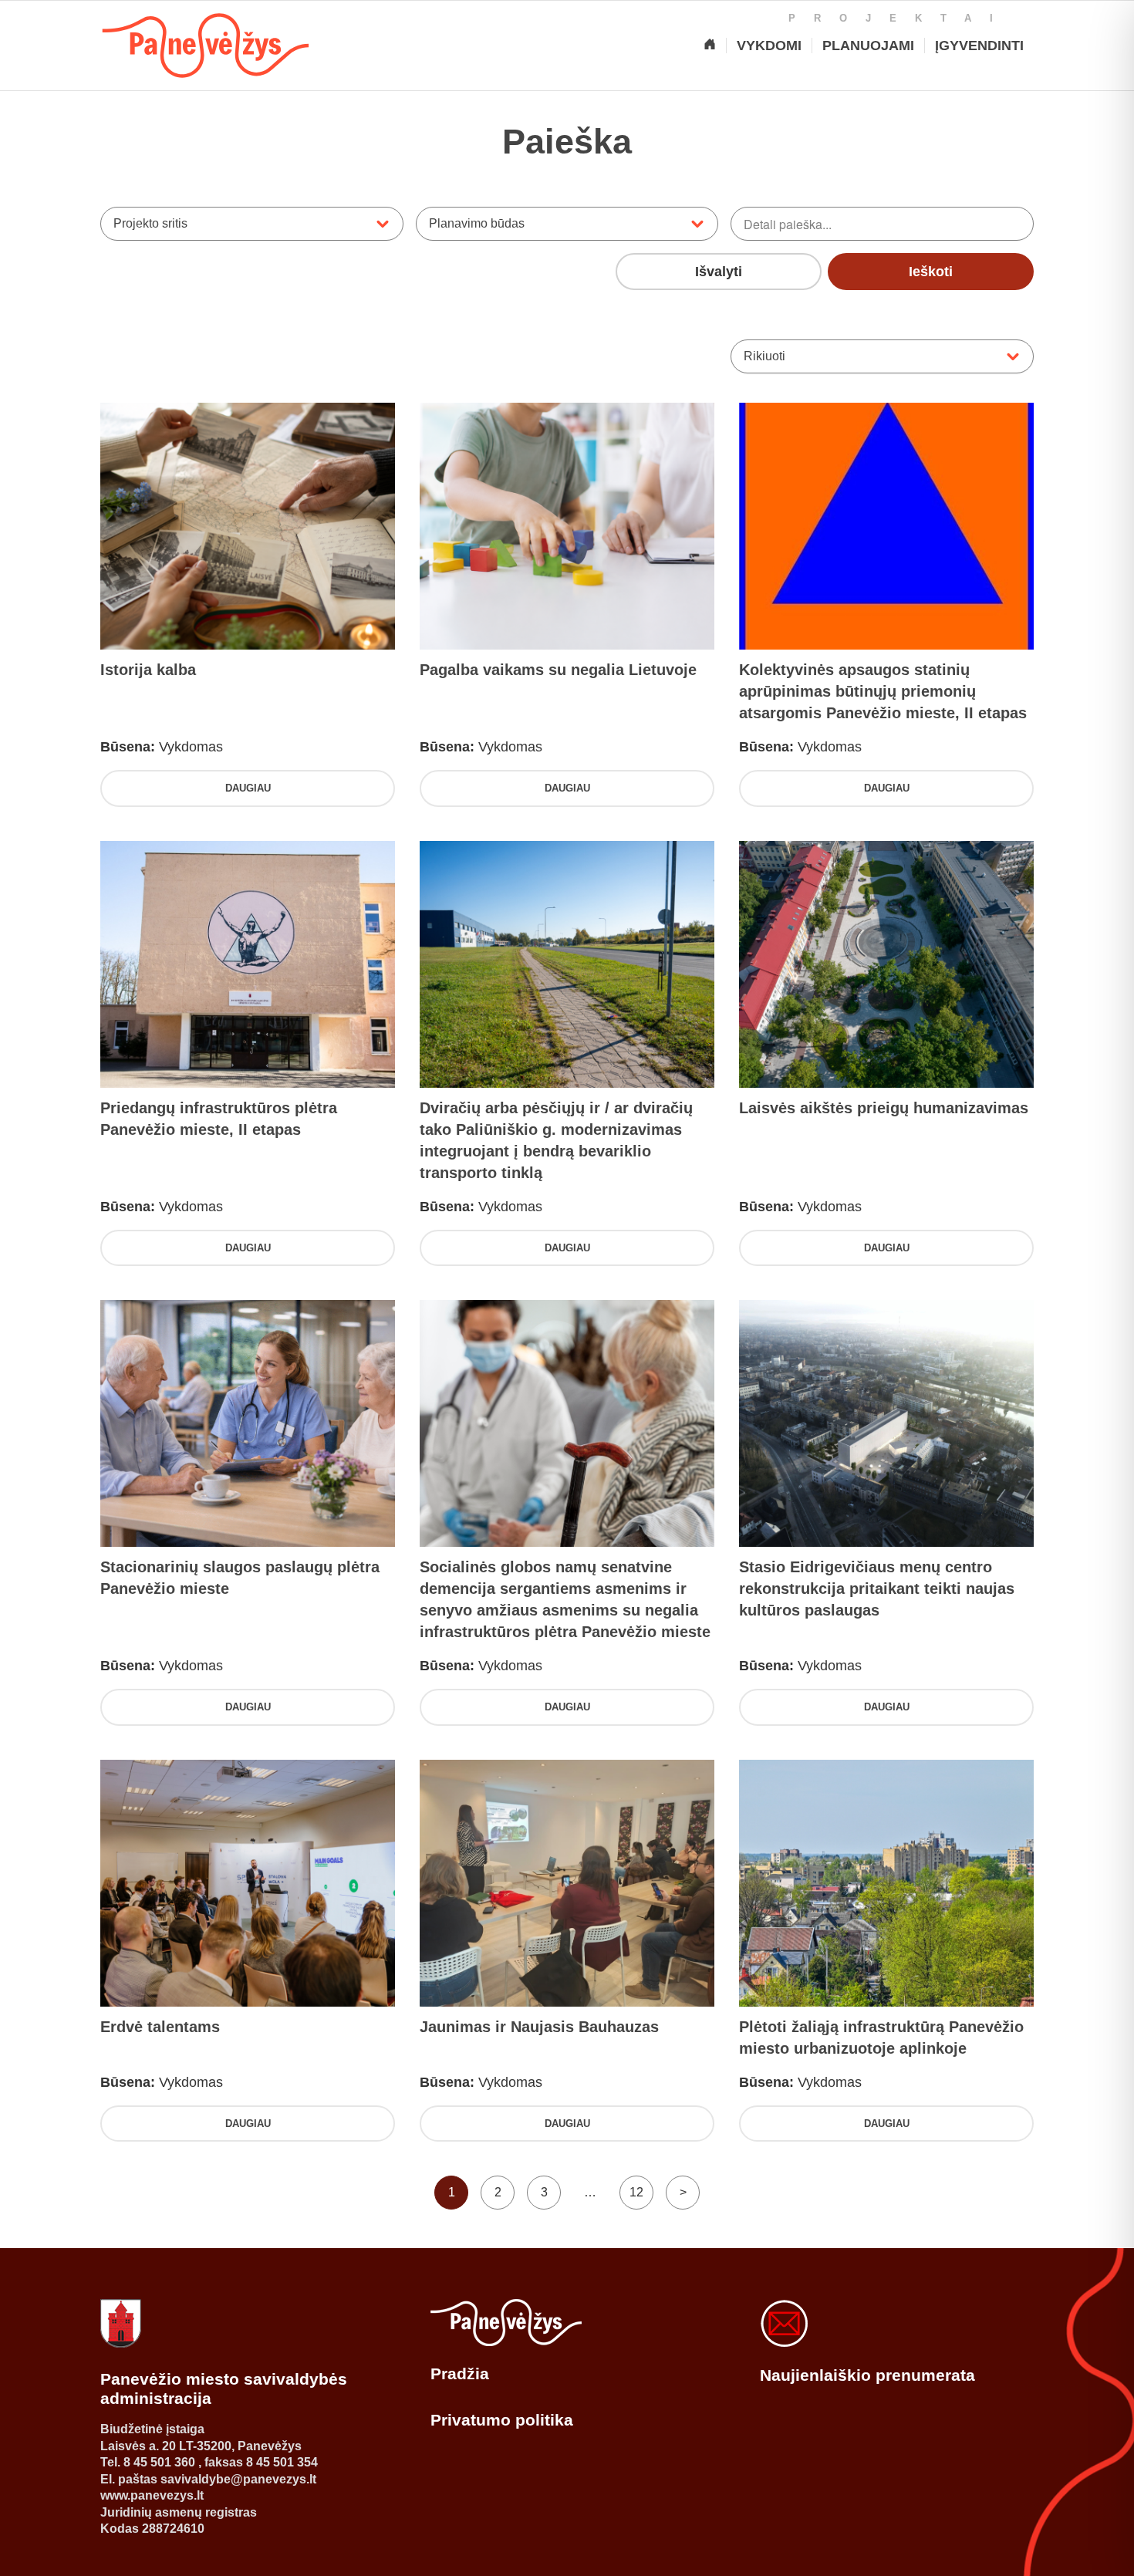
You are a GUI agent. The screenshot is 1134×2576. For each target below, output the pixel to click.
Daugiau (248, 788)
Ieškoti (931, 272)
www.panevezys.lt (152, 2495)
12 (636, 2192)
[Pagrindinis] (710, 46)
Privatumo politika (502, 2420)
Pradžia (460, 2373)
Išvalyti (719, 272)
